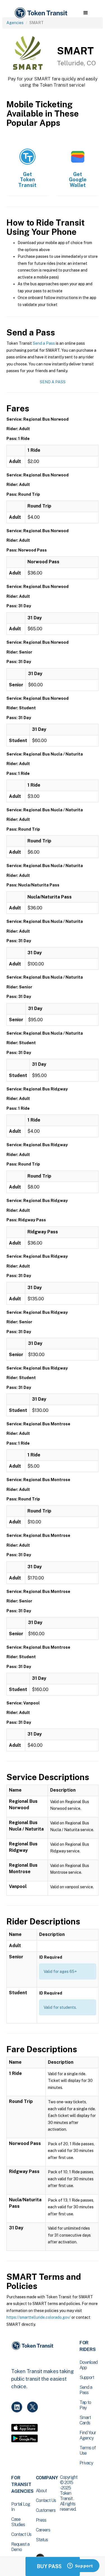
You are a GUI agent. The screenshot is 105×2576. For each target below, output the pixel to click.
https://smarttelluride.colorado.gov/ (39, 2317)
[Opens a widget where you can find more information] (80, 2566)
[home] (41, 13)
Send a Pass (44, 343)
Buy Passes (53, 2566)
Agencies (15, 23)
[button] (86, 13)
